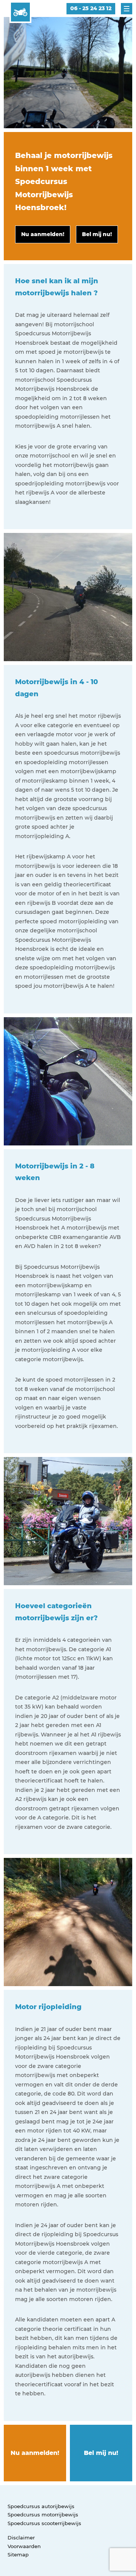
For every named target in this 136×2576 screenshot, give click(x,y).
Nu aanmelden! (35, 2453)
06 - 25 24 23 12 (91, 8)
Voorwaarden (24, 2546)
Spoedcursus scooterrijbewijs (44, 2523)
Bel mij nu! (101, 2453)
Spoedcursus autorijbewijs (41, 2506)
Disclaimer (21, 2538)
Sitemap (18, 2555)
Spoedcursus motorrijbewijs (43, 2515)
